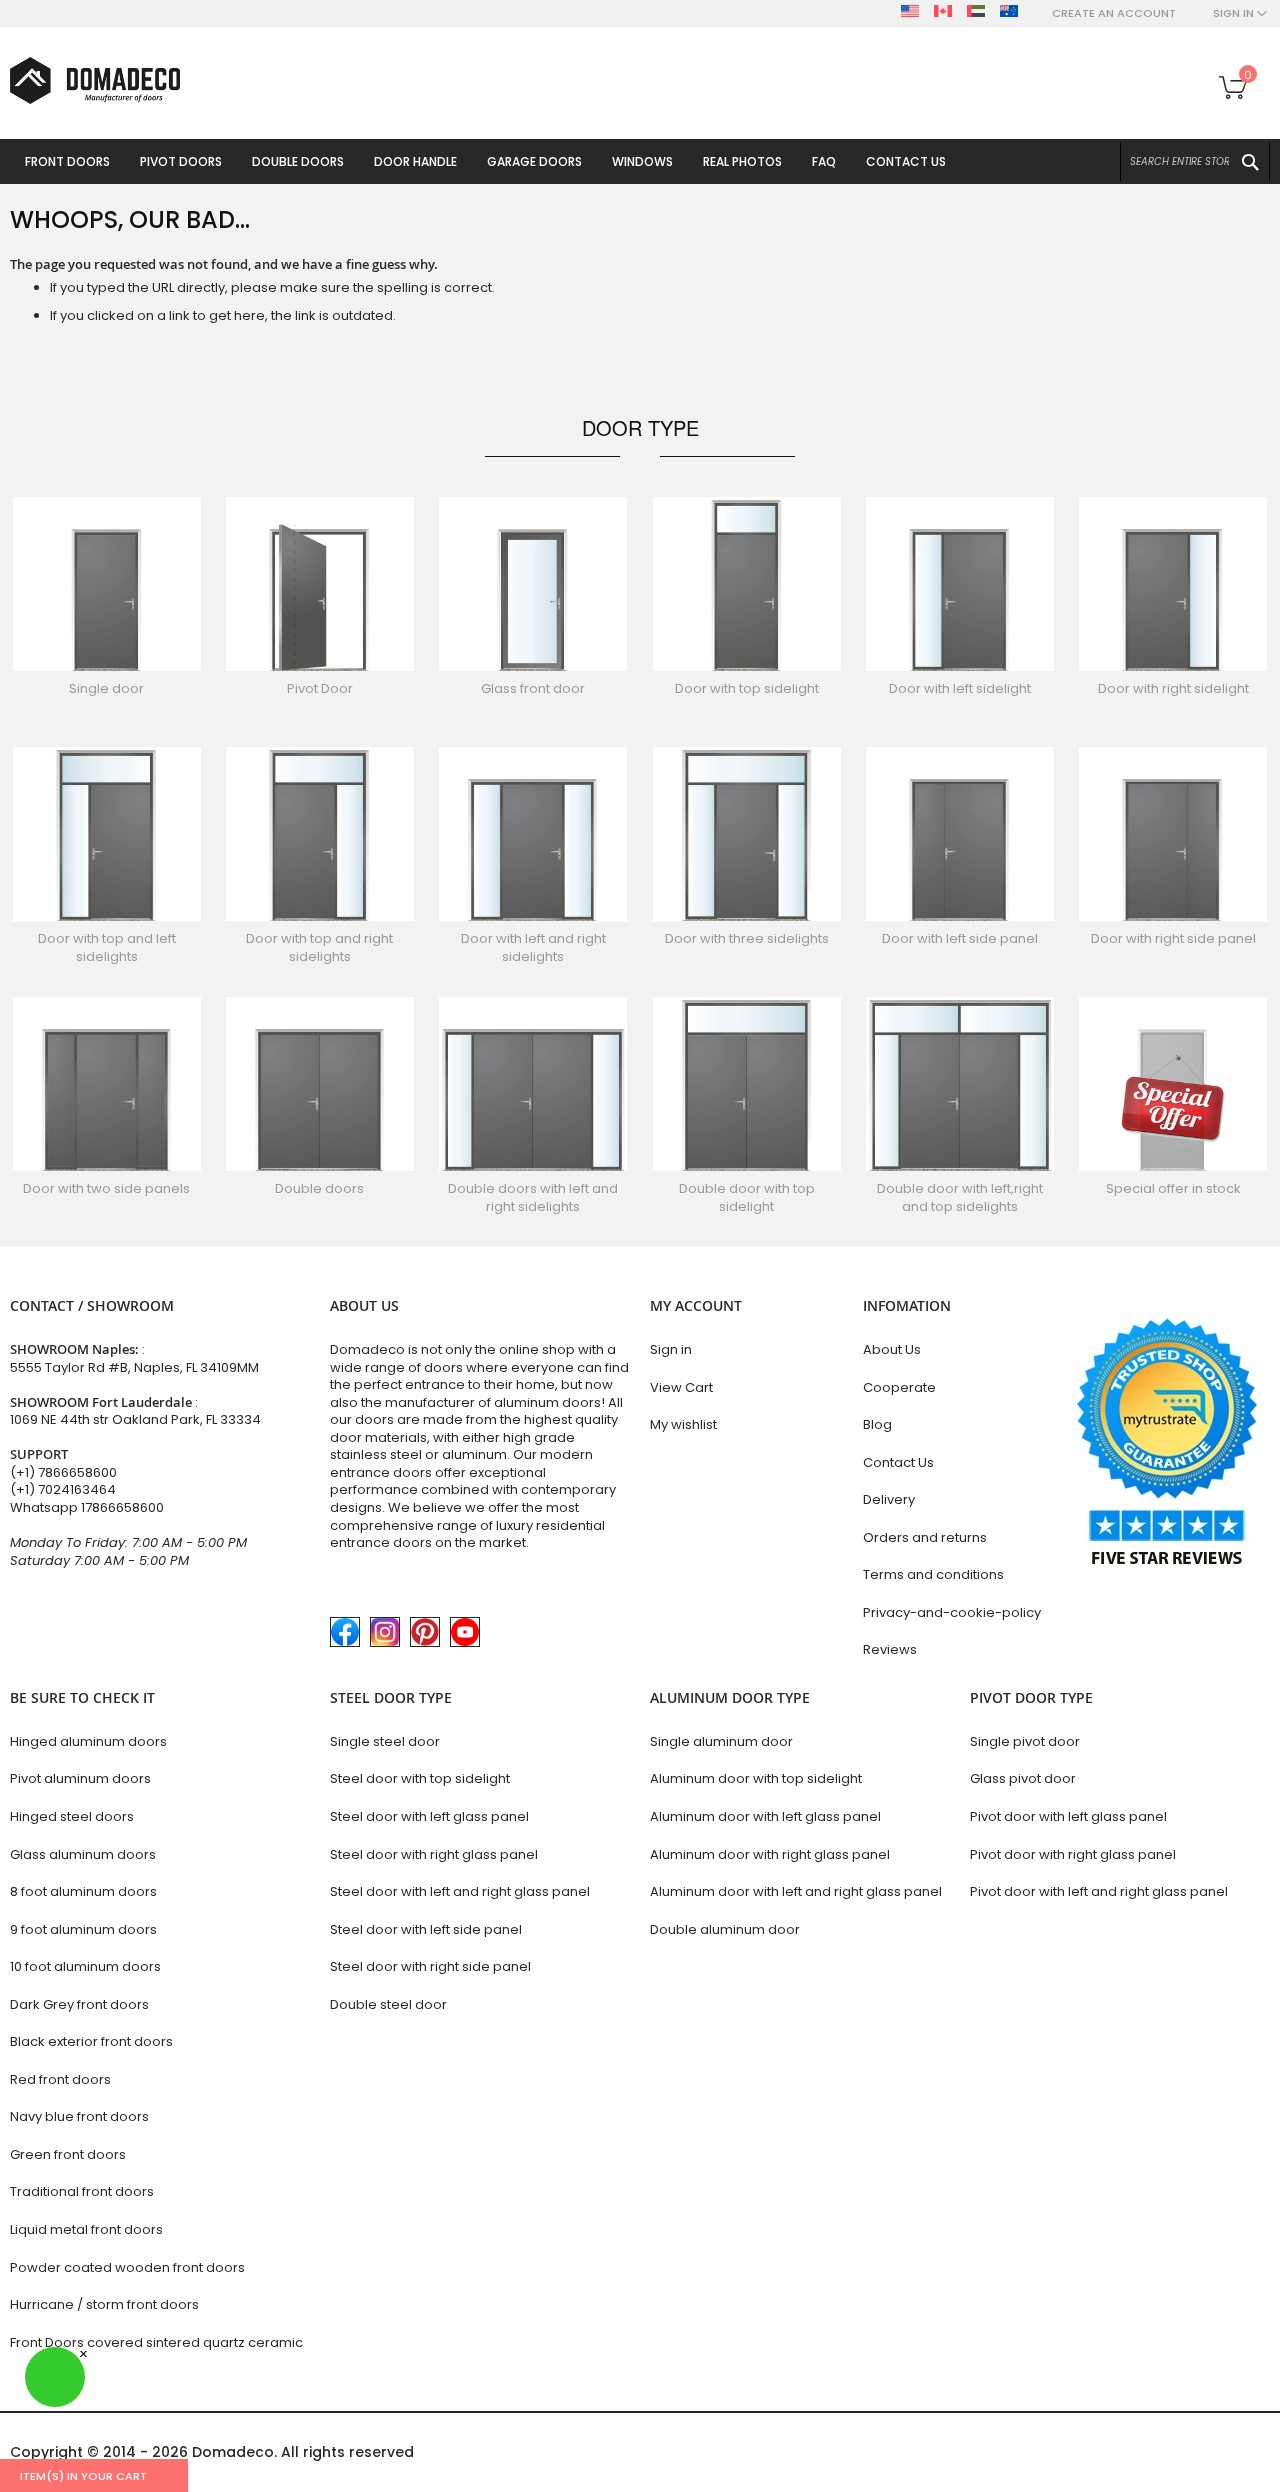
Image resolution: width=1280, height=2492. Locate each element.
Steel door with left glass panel (429, 1816)
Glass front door (533, 688)
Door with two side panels (106, 1188)
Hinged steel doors (72, 1816)
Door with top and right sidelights (319, 947)
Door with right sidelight (1173, 688)
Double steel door (388, 2004)
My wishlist (683, 1424)
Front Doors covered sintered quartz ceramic (156, 2342)
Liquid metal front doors (86, 2229)
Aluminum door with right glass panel (770, 1854)
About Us (892, 1349)
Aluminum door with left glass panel (765, 1816)
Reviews (890, 1649)
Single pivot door (1025, 1741)
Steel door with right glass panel (434, 1854)
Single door (106, 688)
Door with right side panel (1173, 938)
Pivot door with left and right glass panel (1099, 1891)
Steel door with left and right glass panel (460, 1891)
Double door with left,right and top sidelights (960, 1197)
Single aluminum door (721, 1741)
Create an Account (1114, 13)
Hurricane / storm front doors (104, 2304)
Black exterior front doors (91, 2041)
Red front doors (60, 2079)
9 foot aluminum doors (83, 1929)
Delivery (889, 1499)
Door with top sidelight (747, 688)
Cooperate (899, 1387)
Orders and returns (925, 1537)
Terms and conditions (933, 1574)
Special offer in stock (1173, 1188)
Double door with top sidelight (747, 1197)
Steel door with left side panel (426, 1929)
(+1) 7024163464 (63, 1489)
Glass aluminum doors (83, 1854)
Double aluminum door (725, 1929)
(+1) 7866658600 (63, 1472)
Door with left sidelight (960, 688)
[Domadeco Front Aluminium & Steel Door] (95, 80)
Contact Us (898, 1462)
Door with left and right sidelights (533, 947)
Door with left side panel (960, 938)
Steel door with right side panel (430, 1966)
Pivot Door (320, 688)
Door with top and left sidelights (107, 947)
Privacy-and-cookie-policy (952, 1612)
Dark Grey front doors (79, 2004)
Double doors (319, 1188)
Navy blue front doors (79, 2116)
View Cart (681, 1387)
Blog (877, 1424)
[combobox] (1195, 162)
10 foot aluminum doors (85, 1966)
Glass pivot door (1023, 1778)
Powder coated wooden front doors (127, 2267)
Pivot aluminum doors (80, 1778)
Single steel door (385, 1741)
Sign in (671, 1349)
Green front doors (68, 2154)
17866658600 (122, 1507)
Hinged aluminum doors (88, 1741)
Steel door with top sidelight (420, 1778)
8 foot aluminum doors (83, 1891)
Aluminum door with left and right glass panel (796, 1891)
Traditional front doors (82, 2191)
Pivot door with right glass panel (1073, 1854)
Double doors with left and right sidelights (533, 1197)
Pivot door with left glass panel (1068, 1816)
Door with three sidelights (747, 938)
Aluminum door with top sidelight (756, 1778)
